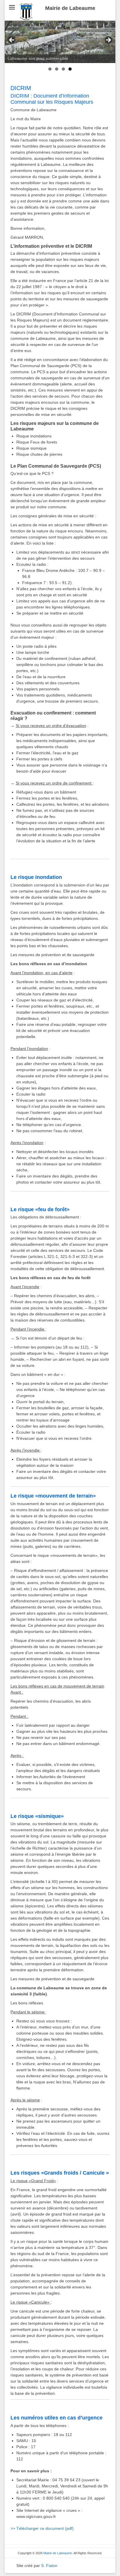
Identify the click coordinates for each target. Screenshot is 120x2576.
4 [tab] (70, 69)
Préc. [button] (12, 40)
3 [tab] (63, 69)
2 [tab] (57, 69)
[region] (60, 42)
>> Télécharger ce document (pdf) (42, 2528)
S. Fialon (49, 2566)
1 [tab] (50, 69)
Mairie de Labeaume (70, 8)
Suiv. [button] (108, 40)
